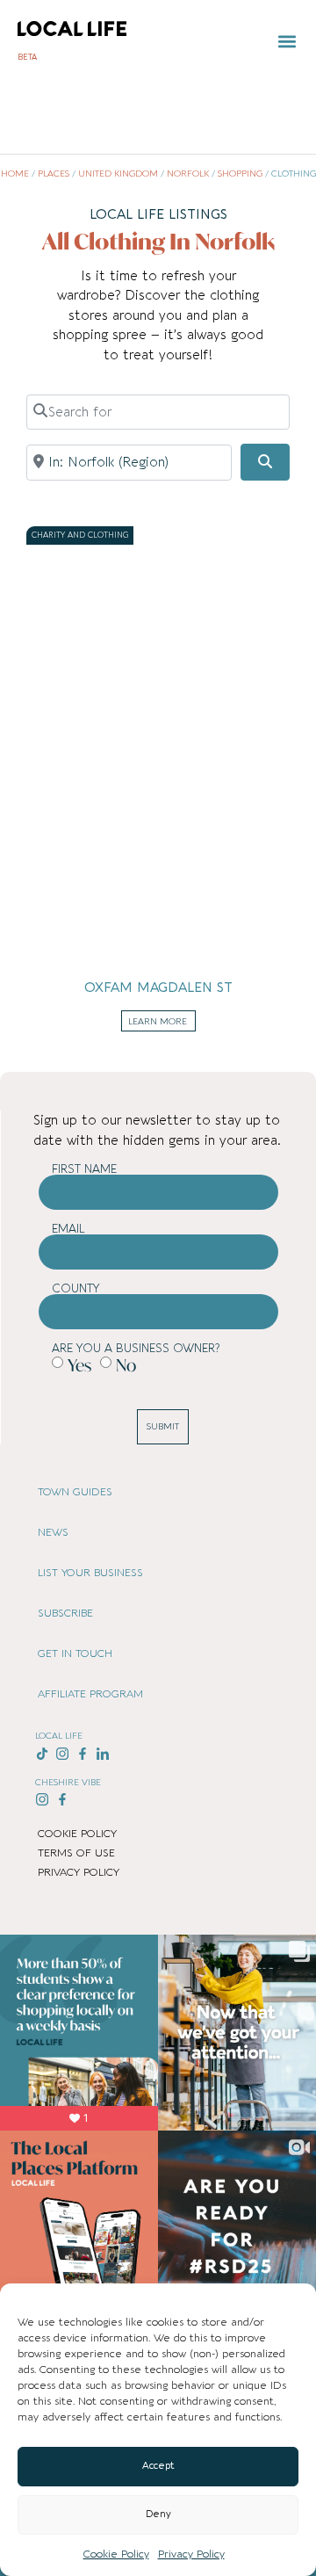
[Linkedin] (102, 1753)
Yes (79, 1365)
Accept (158, 2466)
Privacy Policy (191, 2554)
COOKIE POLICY (77, 1834)
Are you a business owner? (136, 1348)
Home (15, 174)
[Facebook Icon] (83, 1753)
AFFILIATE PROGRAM (90, 1694)
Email (68, 1229)
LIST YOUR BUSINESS (90, 1573)
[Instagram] (63, 1753)
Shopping (240, 174)
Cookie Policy (116, 2554)
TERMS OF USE (76, 1853)
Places (54, 174)
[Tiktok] (43, 1753)
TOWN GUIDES (75, 1492)
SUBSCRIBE (65, 1613)
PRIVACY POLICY (79, 1872)
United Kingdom (118, 174)
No (126, 1365)
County (76, 1288)
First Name (84, 1169)
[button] (287, 42)
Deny (158, 2514)
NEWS (53, 1532)
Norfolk (188, 174)
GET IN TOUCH (75, 1653)
